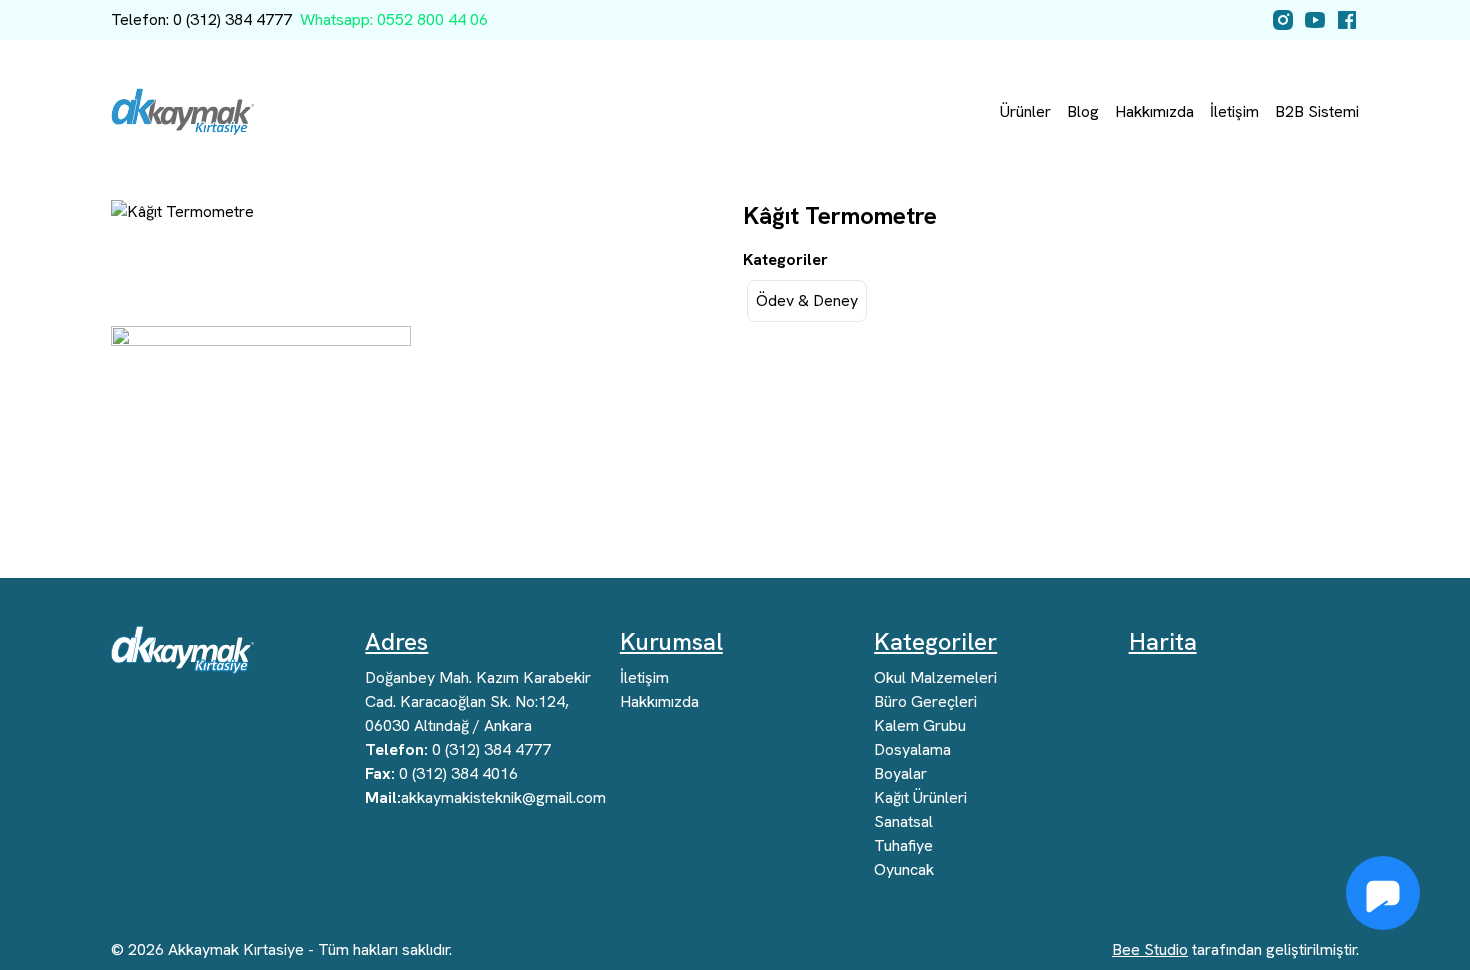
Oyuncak (904, 869)
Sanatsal (903, 821)
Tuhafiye (903, 845)
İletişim (1234, 111)
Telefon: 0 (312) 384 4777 (201, 19)
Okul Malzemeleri (935, 677)
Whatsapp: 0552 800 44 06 (394, 19)
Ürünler (1025, 111)
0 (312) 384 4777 (458, 749)
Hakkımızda (1154, 111)
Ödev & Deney (807, 300)
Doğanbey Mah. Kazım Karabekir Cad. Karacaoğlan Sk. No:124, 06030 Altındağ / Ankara (478, 701)
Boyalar (900, 773)
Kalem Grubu (920, 725)
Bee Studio (1150, 949)
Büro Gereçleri (925, 701)
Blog (1083, 111)
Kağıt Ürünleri (920, 797)
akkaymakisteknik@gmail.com (485, 797)
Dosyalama (912, 749)
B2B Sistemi (1317, 111)
